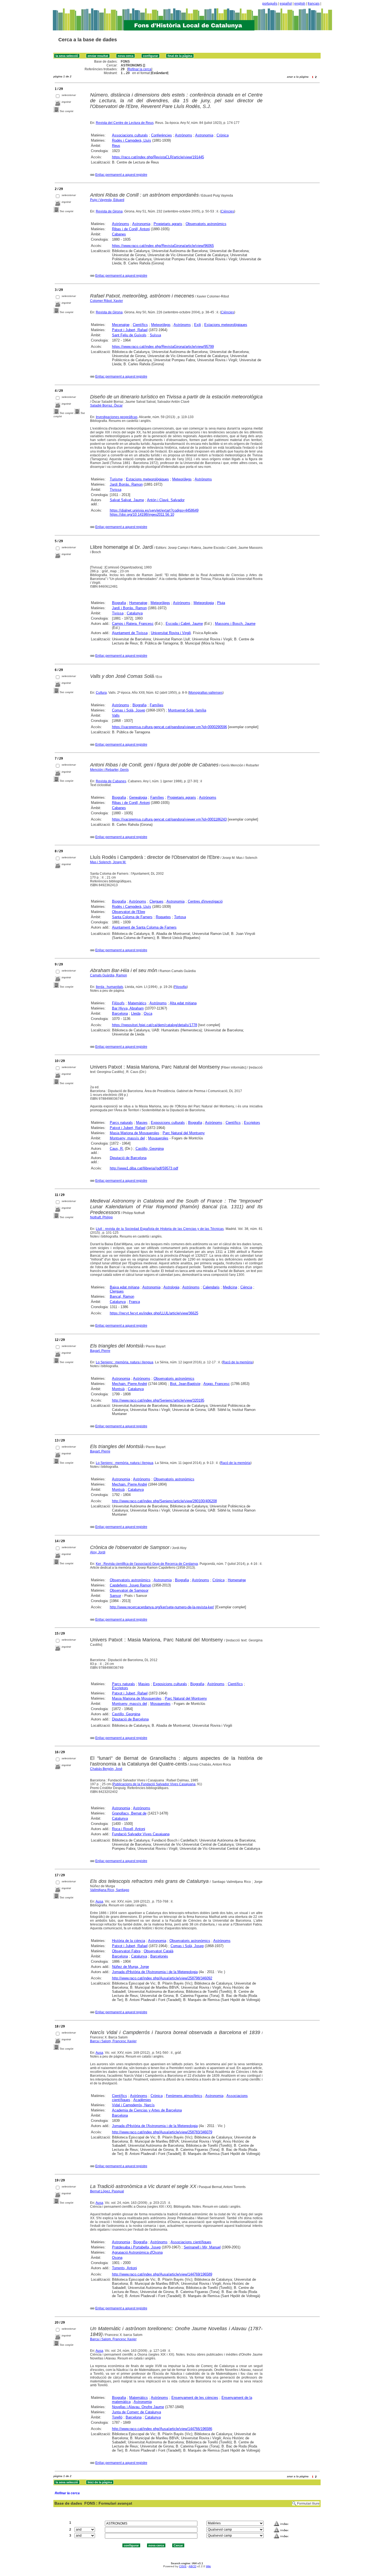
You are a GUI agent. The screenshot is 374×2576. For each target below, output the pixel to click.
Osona (117, 2258)
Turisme (116, 479)
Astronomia (204, 135)
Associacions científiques (191, 2242)
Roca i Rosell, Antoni (129, 1829)
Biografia (119, 603)
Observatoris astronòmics (206, 224)
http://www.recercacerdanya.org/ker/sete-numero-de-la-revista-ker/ (162, 1607)
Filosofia (180, 987)
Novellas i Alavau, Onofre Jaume (138, 2407)
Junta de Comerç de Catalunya (136, 2412)
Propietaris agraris (168, 224)
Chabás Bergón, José (106, 1769)
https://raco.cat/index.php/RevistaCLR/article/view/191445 (158, 157)
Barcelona (120, 1013)
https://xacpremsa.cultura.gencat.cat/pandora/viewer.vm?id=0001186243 (169, 819)
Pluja (221, 603)
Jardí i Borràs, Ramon (129, 608)
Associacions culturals (130, 135)
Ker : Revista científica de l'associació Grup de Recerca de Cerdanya (147, 1564)
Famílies (157, 705)
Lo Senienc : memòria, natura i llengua (125, 1362)
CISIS (183, 2566)
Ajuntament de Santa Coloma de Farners (144, 927)
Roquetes (163, 917)
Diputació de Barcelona (128, 1158)
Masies (142, 1123)
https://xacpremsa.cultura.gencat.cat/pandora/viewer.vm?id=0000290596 (169, 727)
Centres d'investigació (205, 901)
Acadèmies (142, 2100)
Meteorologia (204, 603)
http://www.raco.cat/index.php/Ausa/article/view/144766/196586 (162, 2429)
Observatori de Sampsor (129, 1590)
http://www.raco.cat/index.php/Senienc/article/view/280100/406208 (164, 1501)
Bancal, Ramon (122, 1296)
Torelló (117, 2417)
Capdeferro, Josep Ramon (130, 1585)
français (314, 4)
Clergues (156, 901)
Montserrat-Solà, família (187, 710)
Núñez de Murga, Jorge (130, 1967)
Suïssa (155, 335)
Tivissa (116, 490)
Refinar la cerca (140, 69)
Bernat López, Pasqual (107, 2191)
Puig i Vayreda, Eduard (107, 200)
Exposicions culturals (168, 1123)
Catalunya (135, 613)
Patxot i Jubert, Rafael (130, 330)
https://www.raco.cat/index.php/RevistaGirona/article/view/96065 (163, 246)
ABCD (192, 2566)
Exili (198, 325)
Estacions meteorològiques (226, 325)
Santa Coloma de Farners (132, 917)
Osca (148, 1013)
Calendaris (211, 1287)
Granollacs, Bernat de (129, 1813)
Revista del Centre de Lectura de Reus (125, 123)
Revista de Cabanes (111, 781)
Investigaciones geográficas (117, 417)
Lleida (136, 1013)
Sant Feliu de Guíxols (129, 335)
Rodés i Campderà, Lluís (132, 140)
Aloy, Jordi (98, 1552)
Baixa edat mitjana (125, 1287)
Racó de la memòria (238, 1362)
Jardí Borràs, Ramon (126, 484)
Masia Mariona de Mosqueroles (135, 1133)
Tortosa (180, 917)
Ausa (99, 1901)
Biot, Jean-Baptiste (185, 1384)
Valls (116, 715)
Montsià (118, 1389)
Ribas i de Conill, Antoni (131, 229)
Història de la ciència (129, 1941)
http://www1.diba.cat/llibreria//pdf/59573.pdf (144, 1168)
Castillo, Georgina (150, 1149)
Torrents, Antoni (124, 2268)
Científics (140, 325)
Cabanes (119, 234)
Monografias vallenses (206, 693)
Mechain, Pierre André (130, 1384)
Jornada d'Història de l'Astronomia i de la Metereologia (155, 1972)
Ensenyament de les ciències (195, 2398)
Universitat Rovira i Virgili (171, 633)
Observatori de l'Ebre (129, 912)
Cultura (101, 693)
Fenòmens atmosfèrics (184, 2096)
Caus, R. (117, 1149)
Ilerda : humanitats (110, 987)
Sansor (115, 1596)
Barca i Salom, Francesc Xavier (113, 2041)
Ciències (228, 211)
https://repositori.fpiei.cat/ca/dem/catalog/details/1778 (155, 1025)
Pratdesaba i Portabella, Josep (136, 2247)
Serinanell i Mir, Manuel (202, 2247)
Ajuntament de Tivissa (130, 633)
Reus (116, 146)
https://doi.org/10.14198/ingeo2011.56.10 (142, 514)
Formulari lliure (308, 2504)
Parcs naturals (121, 1123)
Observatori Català (159, 1951)
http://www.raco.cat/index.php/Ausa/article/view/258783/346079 (162, 2132)
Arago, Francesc (217, 1384)
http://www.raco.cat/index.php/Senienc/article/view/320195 (158, 1400)
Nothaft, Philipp (101, 1217)
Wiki (208, 2566)
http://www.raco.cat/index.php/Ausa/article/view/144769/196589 (162, 2274)
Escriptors (252, 1123)
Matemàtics (137, 1003)
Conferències (162, 135)
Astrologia (171, 1287)
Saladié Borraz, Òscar (106, 405)
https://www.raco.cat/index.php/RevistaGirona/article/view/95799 (163, 347)
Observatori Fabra (126, 1951)
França (134, 1302)
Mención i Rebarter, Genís (109, 770)
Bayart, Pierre (100, 1351)
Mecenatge (121, 325)
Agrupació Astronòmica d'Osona (137, 2252)
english (300, 4)
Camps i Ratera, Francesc (133, 624)
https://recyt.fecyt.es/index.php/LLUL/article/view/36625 (154, 1313)
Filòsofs (118, 1003)
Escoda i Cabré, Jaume (184, 624)
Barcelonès (159, 1956)
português (270, 4)
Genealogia (138, 797)
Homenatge (138, 603)
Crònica (223, 135)
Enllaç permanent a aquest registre (121, 175)
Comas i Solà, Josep (129, 710)
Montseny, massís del (127, 1138)
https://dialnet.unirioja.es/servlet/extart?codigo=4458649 (154, 510)
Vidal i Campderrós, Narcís (133, 2105)
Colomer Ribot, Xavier (107, 301)
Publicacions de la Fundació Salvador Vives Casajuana (154, 1784)
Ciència (246, 1287)
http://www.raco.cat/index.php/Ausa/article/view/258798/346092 (162, 1978)
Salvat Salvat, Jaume (127, 500)
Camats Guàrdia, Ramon (109, 975)
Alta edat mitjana (183, 1003)
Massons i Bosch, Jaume (235, 624)
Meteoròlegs (161, 325)
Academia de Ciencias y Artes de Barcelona (147, 2110)
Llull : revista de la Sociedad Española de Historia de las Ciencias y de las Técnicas (160, 1229)
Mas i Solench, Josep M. (108, 862)
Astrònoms (184, 135)
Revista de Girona (109, 211)
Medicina (230, 1287)
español (286, 4)
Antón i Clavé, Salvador (166, 500)
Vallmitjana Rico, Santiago (110, 1890)
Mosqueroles (158, 1138)
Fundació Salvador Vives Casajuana (141, 1834)
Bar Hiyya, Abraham (128, 1008)
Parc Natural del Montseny (184, 1133)
